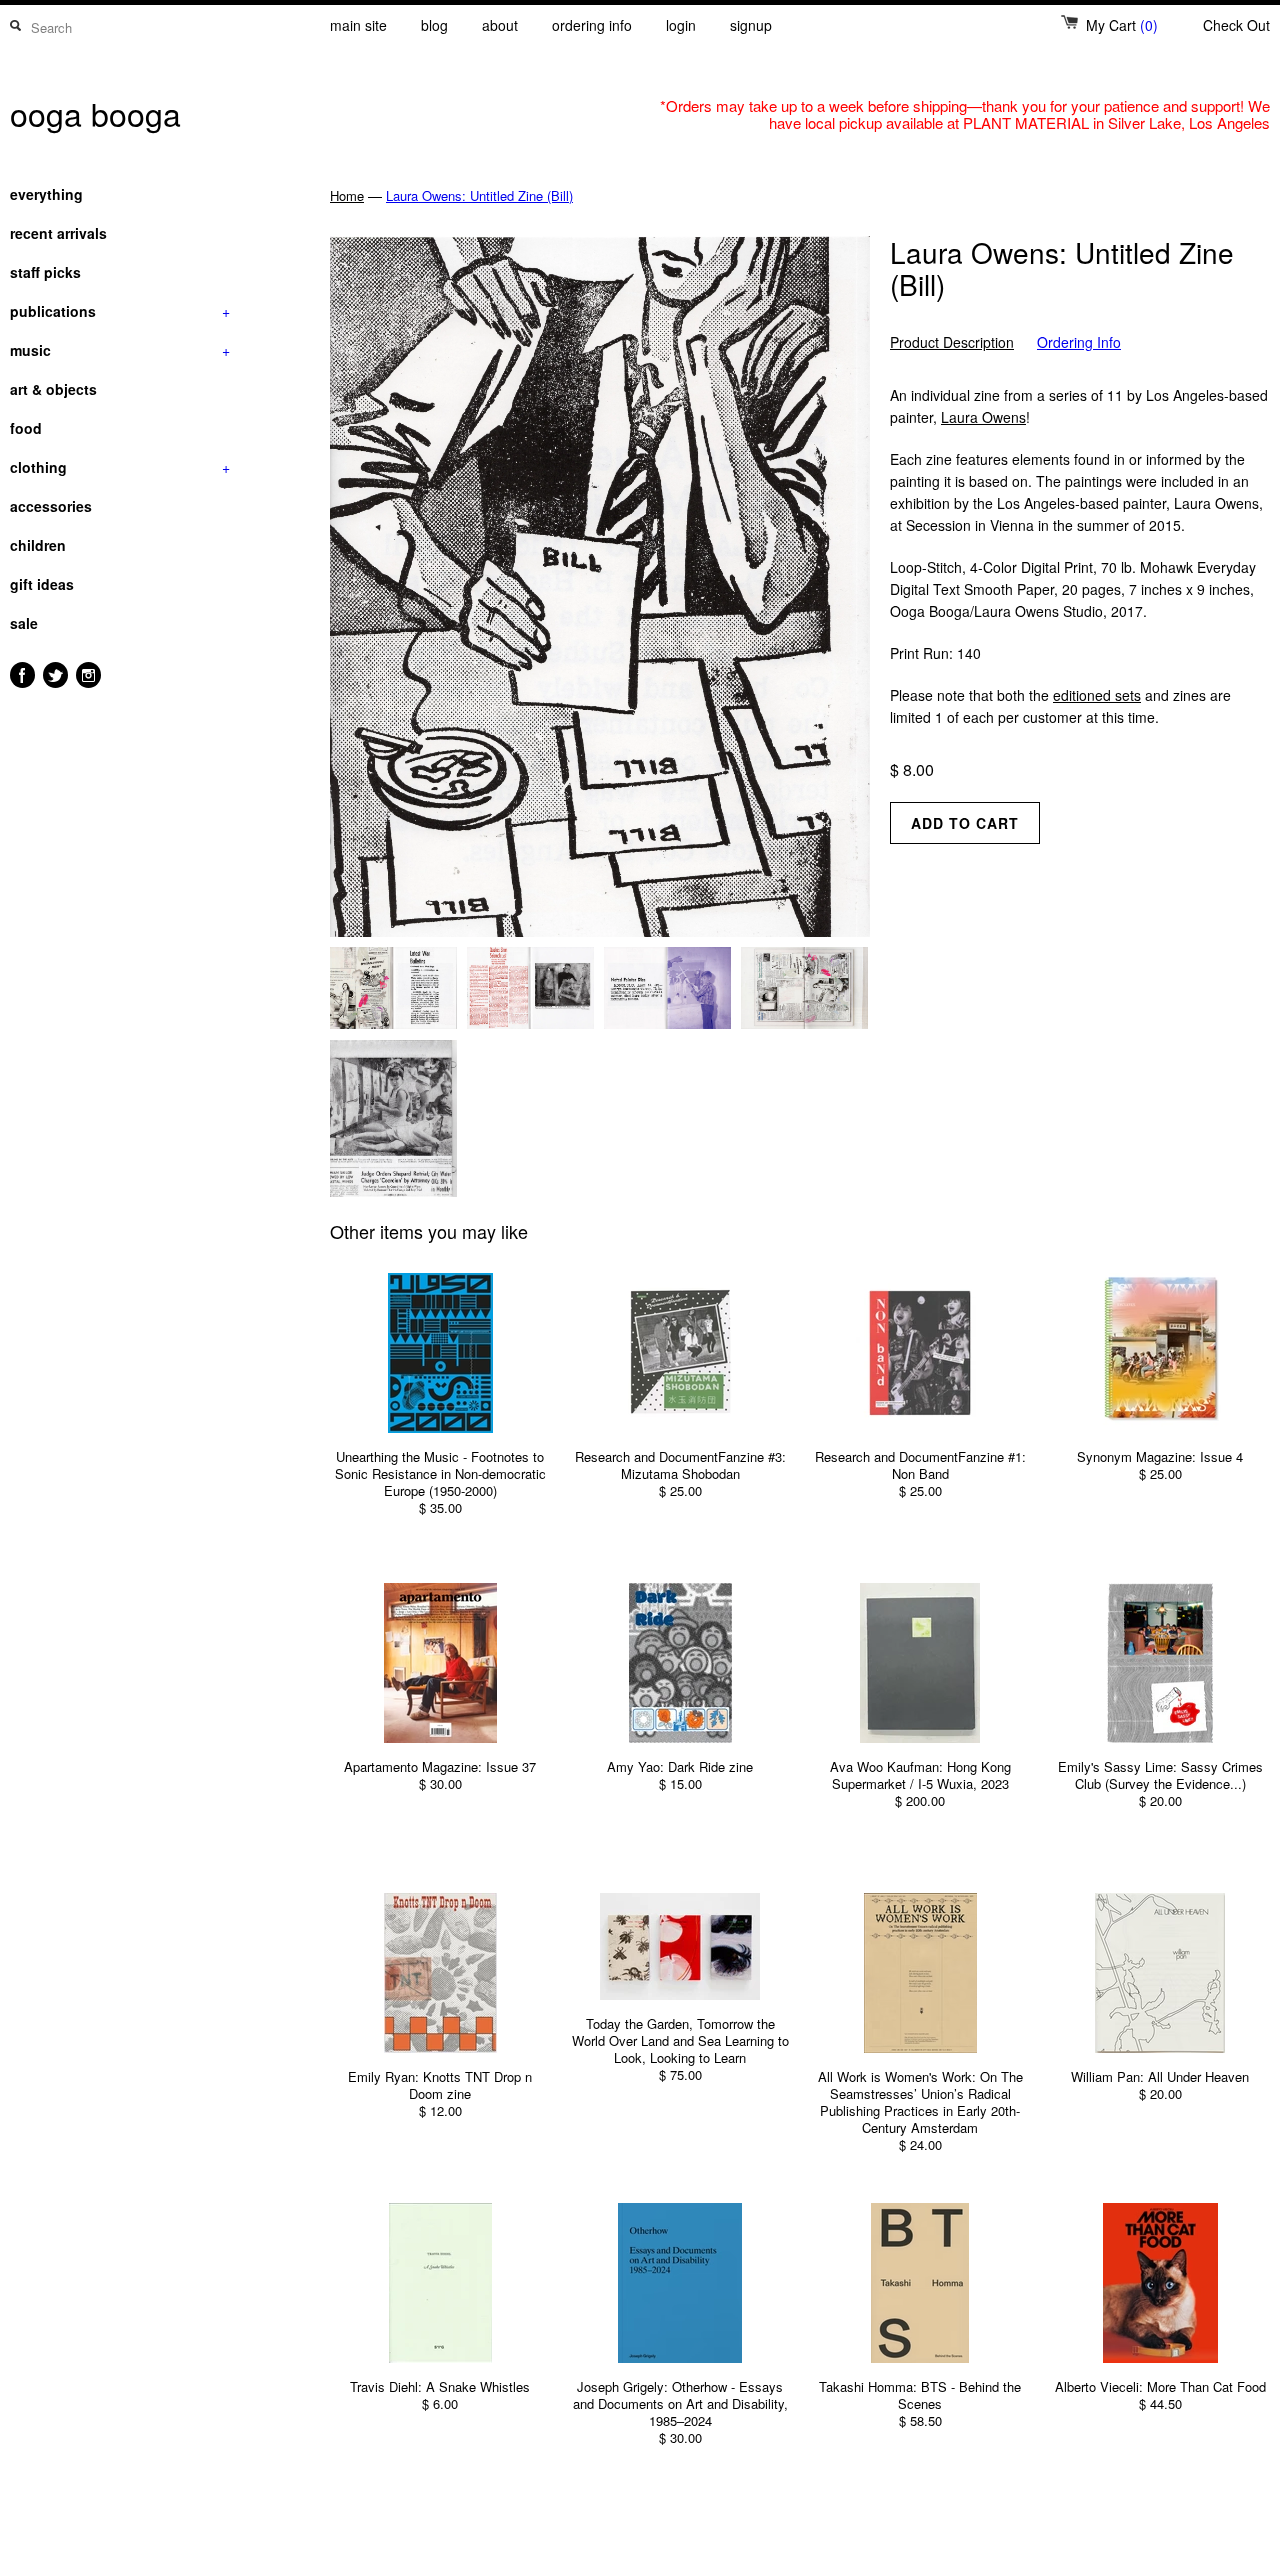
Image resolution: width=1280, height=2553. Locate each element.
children (38, 545)
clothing (120, 467)
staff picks (45, 272)
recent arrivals (58, 233)
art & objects (53, 389)
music (120, 350)
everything (46, 194)
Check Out (1236, 25)
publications (120, 311)
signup (751, 25)
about (500, 25)
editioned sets (1097, 695)
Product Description (952, 342)
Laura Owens (983, 417)
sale (24, 623)
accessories (51, 506)
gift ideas (42, 584)
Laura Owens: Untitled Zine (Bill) (479, 195)
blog (434, 25)
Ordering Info (1079, 342)
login (681, 25)
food (26, 428)
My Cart (1122, 25)
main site (358, 25)
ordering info (592, 25)
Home (347, 195)
